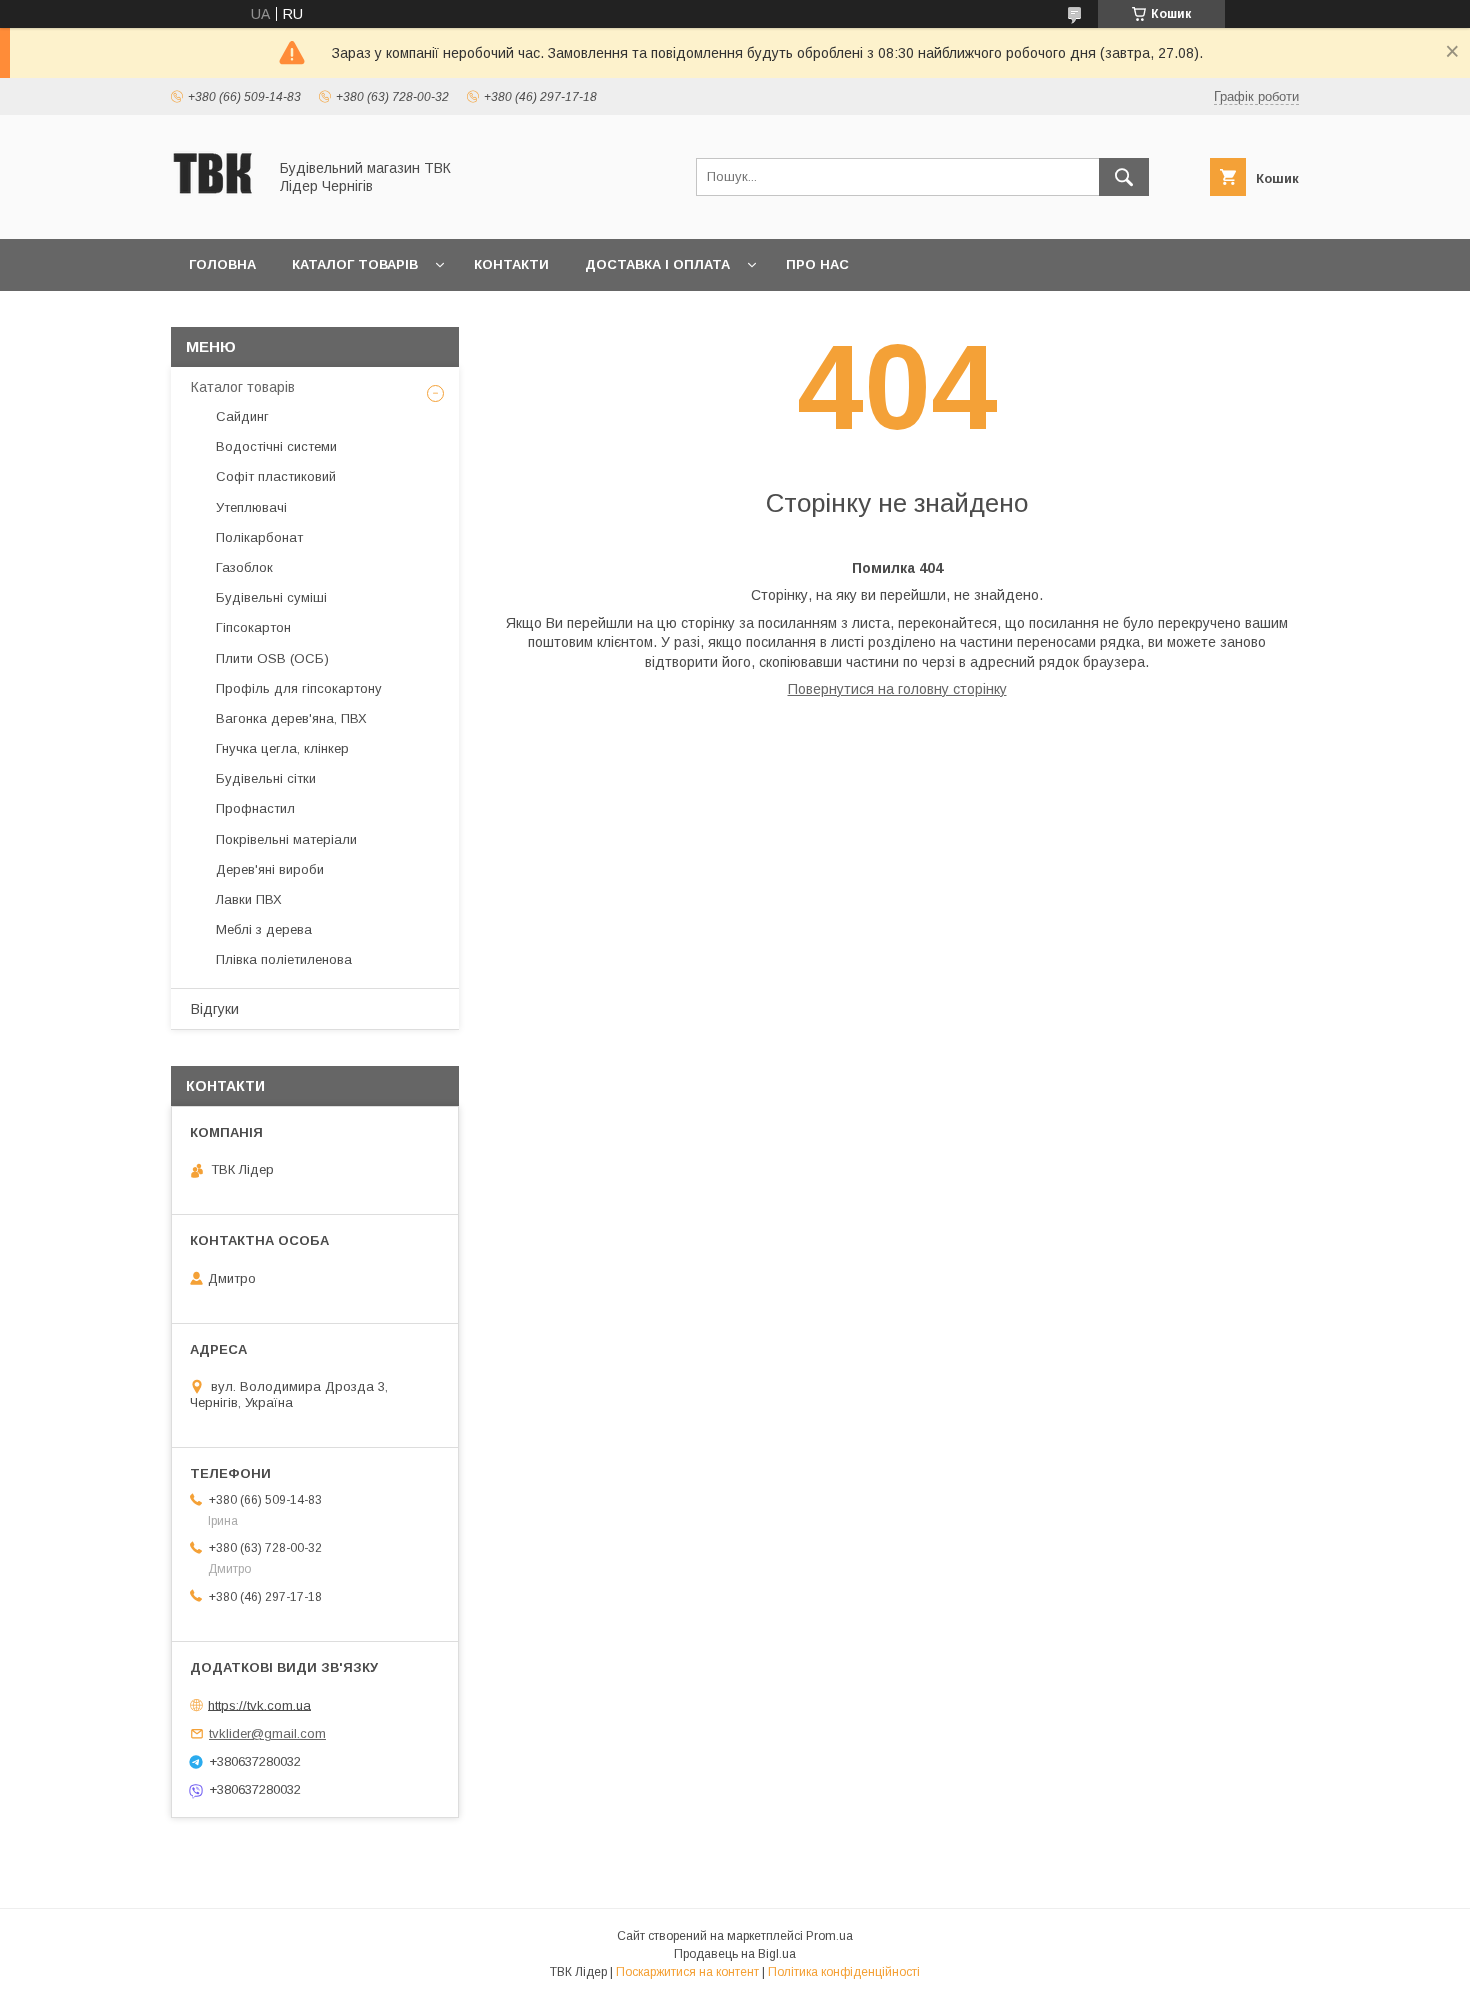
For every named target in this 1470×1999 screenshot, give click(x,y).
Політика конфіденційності (844, 1972)
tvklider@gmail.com (267, 1733)
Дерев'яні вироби (270, 869)
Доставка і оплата (657, 264)
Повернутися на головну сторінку (897, 689)
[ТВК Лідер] (213, 213)
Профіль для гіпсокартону (299, 688)
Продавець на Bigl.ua (735, 1954)
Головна (222, 264)
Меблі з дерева (264, 929)
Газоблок (244, 567)
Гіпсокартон (253, 627)
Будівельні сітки (266, 778)
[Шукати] (1124, 177)
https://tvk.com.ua (259, 1704)
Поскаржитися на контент (687, 1972)
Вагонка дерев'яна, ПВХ (291, 718)
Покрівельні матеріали (286, 839)
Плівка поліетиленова (284, 959)
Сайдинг (242, 416)
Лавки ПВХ (249, 899)
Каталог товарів (355, 264)
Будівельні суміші (271, 597)
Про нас (817, 264)
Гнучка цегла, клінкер (282, 748)
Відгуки (215, 1009)
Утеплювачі (251, 507)
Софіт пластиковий (276, 476)
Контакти (511, 264)
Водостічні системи (276, 446)
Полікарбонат (259, 537)
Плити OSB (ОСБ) (272, 658)
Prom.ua (829, 1936)
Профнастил (255, 808)
